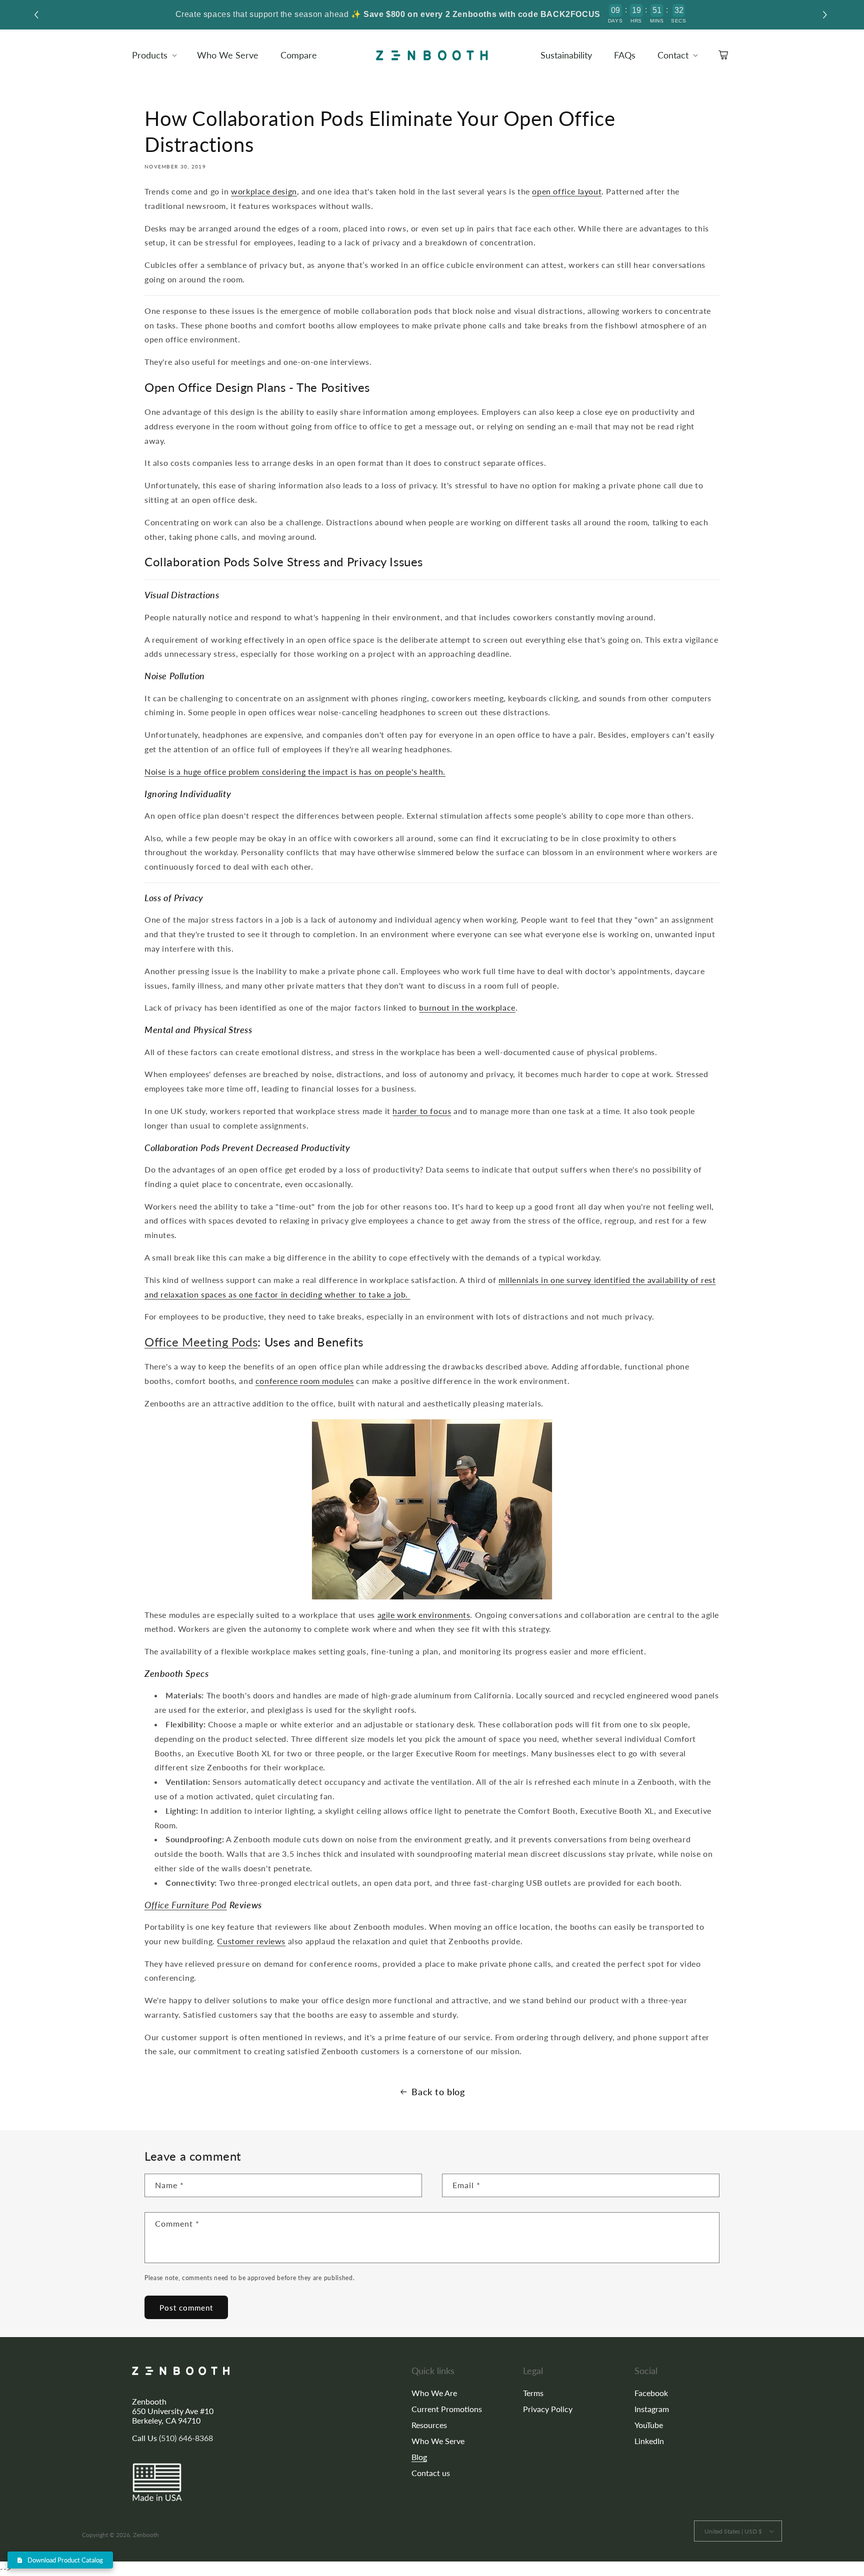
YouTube (649, 2425)
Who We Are (434, 2393)
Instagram (652, 2409)
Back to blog (438, 2092)
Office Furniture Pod (186, 1905)
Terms (533, 2393)
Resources (429, 2425)
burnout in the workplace (467, 1007)
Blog (419, 2457)
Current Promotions (447, 2409)
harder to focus (422, 1111)
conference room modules (305, 1381)
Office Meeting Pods (201, 1342)
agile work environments (424, 1615)
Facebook (651, 2393)
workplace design (264, 191)
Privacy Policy (548, 2409)
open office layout (567, 191)
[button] (826, 15)
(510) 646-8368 (186, 2438)
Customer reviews (251, 1941)
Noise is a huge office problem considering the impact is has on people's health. (295, 771)
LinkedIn (649, 2441)
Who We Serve (438, 2441)
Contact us (431, 2473)
